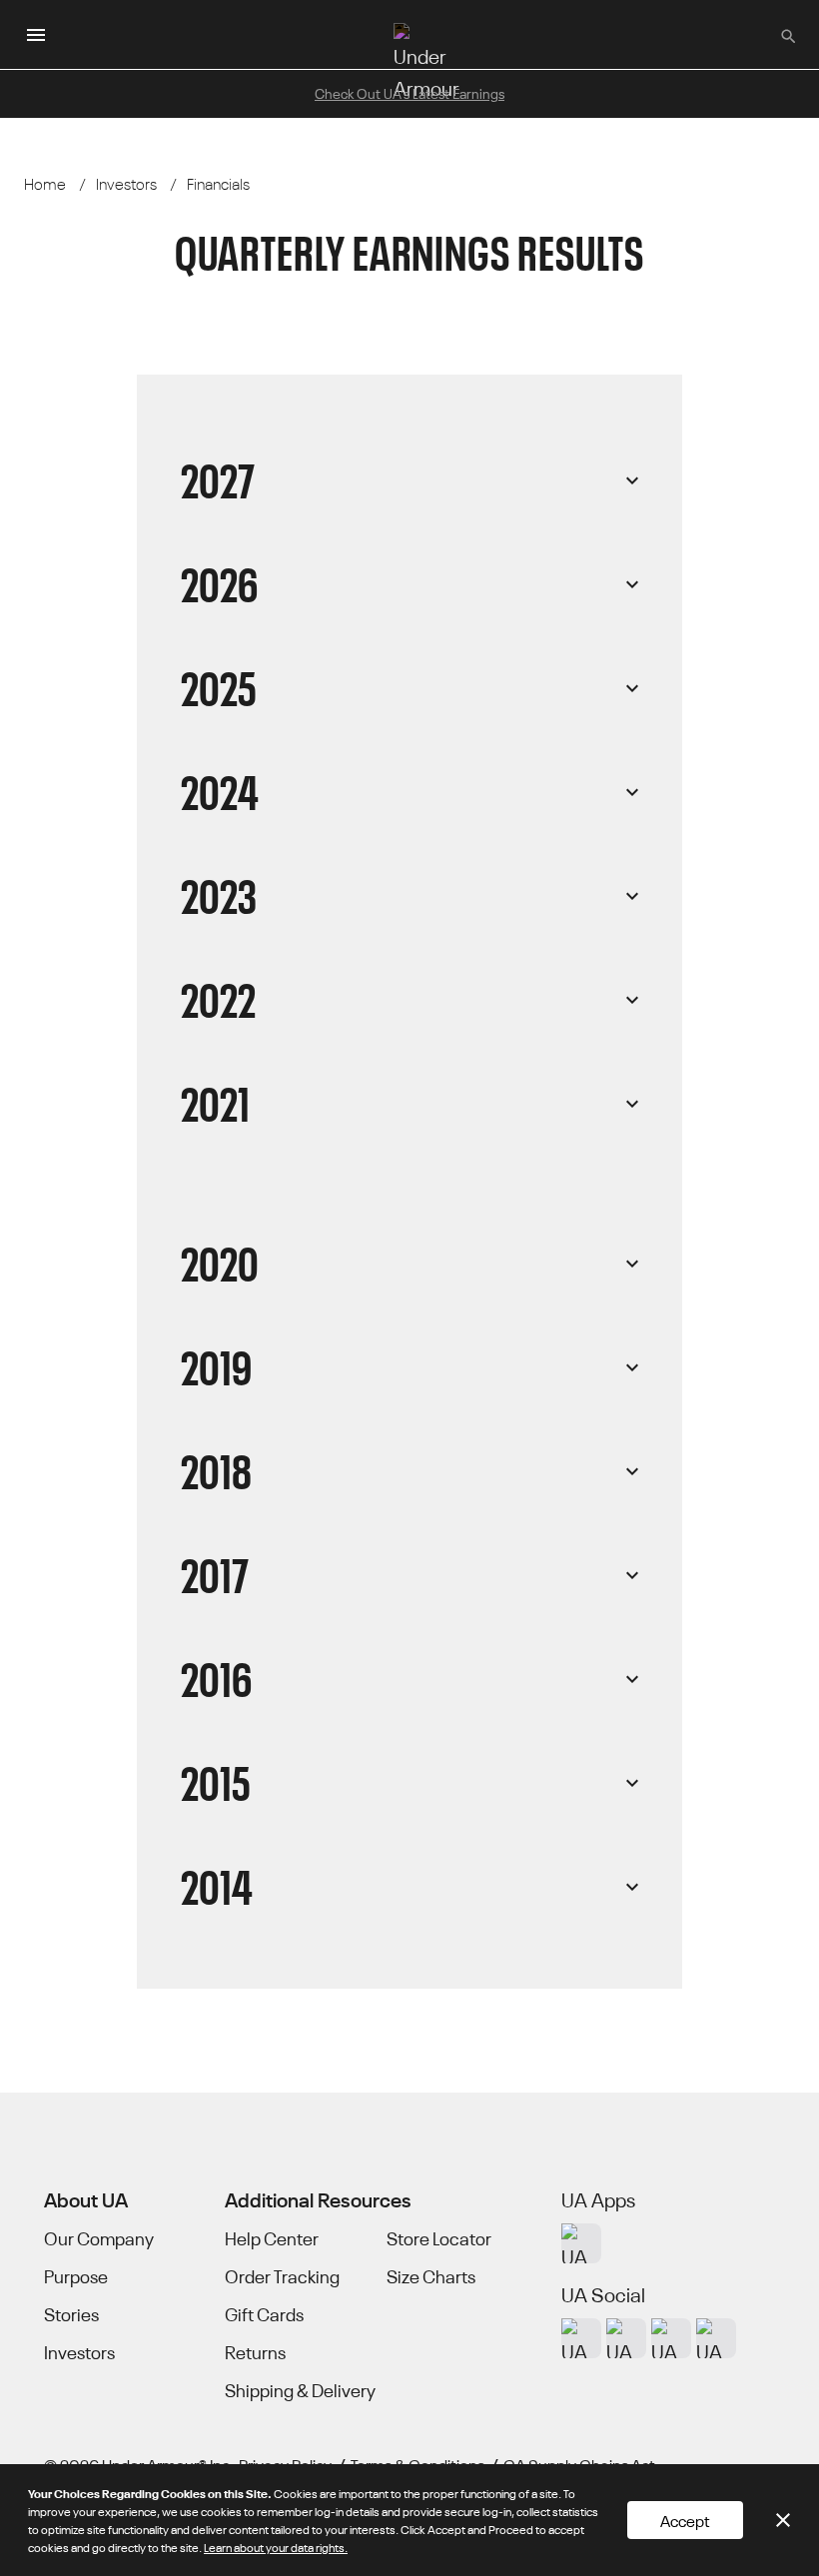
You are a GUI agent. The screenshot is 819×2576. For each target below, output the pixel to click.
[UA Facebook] (716, 2338)
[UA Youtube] (671, 2338)
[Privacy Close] (783, 2520)
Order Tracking (282, 2276)
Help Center (272, 2238)
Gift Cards (264, 2314)
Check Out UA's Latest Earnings (409, 93)
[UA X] (626, 2338)
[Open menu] (36, 35)
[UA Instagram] (581, 2338)
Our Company (99, 2238)
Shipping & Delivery (300, 2390)
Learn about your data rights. (276, 2547)
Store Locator (439, 2238)
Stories (71, 2314)
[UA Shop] (581, 2243)
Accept (685, 2520)
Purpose (76, 2276)
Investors (79, 2352)
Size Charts (431, 2276)
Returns (255, 2352)
